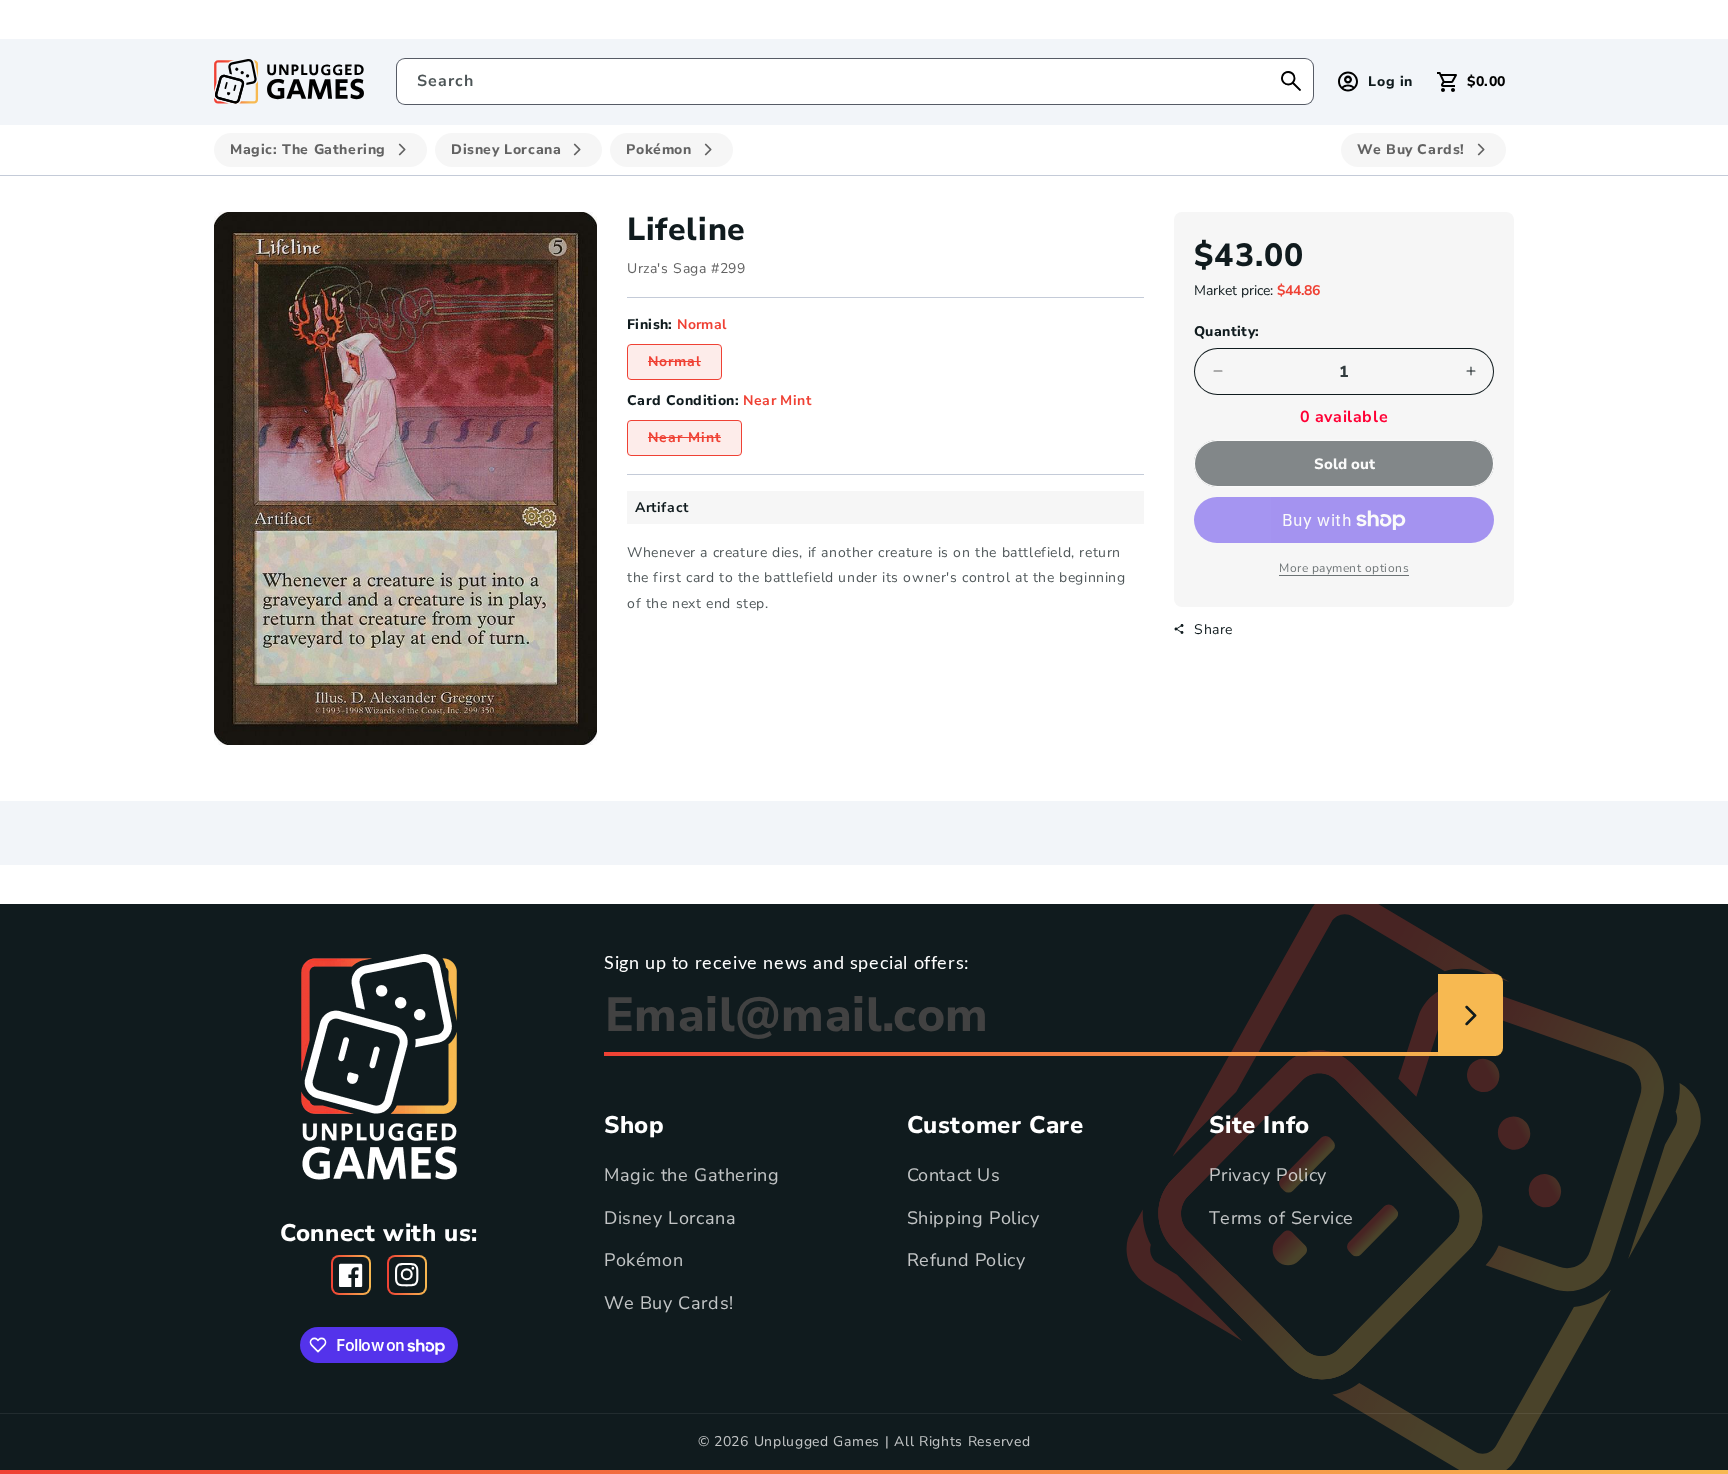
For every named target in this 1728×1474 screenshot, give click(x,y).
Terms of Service (1281, 1217)
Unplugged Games (817, 1441)
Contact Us (954, 1175)
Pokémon (643, 1259)
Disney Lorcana (670, 1217)
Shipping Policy (973, 1217)
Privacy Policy (1267, 1175)
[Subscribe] (1470, 1016)
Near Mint (695, 441)
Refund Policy (966, 1259)
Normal (685, 365)
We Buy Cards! (669, 1302)
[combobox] (855, 81)
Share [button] (1213, 628)
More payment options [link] (1344, 568)
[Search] (1291, 81)
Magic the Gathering (691, 1175)
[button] (1471, 81)
